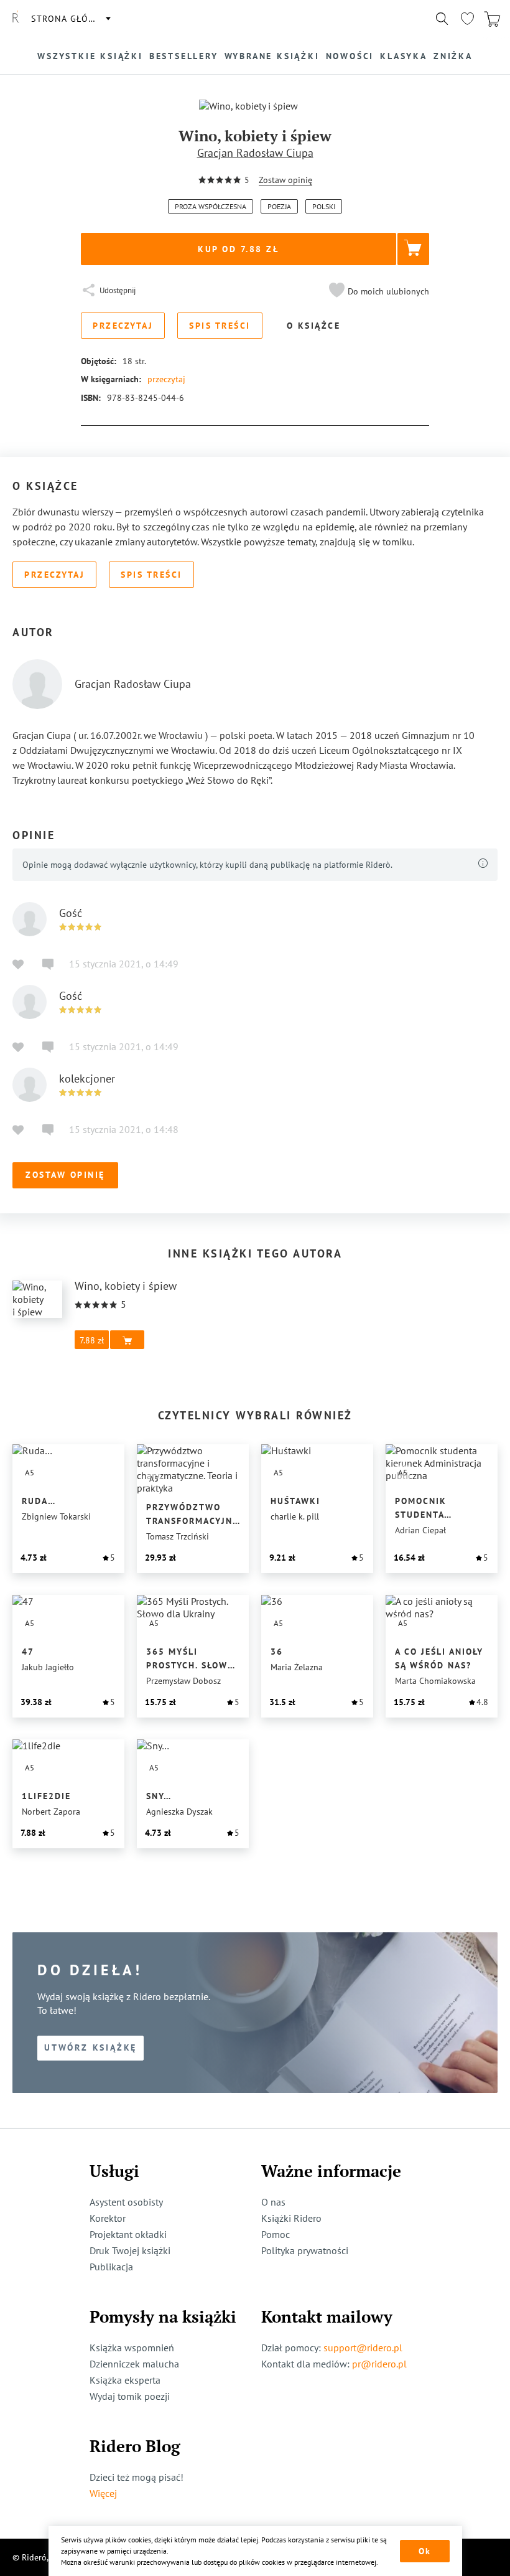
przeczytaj (166, 379)
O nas (273, 2202)
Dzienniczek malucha (134, 2364)
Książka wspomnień (132, 2348)
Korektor (108, 2218)
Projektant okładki (128, 2234)
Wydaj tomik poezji (130, 2396)
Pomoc (276, 2234)
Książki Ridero (291, 2218)
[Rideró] (16, 19)
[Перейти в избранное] (467, 19)
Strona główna (70, 19)
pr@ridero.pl (379, 2364)
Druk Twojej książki (130, 2250)
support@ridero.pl (363, 2348)
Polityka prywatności (305, 2250)
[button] (378, 291)
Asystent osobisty (126, 2202)
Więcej (103, 2493)
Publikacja (111, 2267)
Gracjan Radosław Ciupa (255, 153)
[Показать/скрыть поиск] (442, 19)
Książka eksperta (125, 2380)
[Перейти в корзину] (492, 19)
